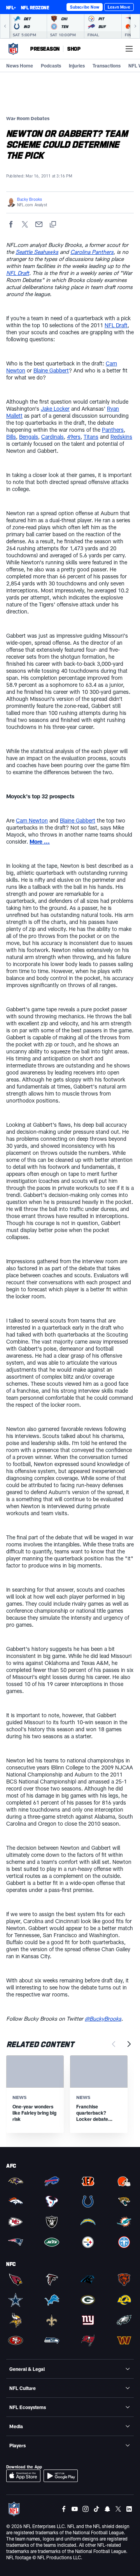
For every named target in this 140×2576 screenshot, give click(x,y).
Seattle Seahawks (37, 252)
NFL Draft (18, 273)
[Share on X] (25, 224)
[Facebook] (64, 2509)
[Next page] (129, 2044)
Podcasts (51, 66)
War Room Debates (28, 118)
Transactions (107, 66)
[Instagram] (86, 2509)
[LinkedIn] (129, 2509)
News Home (20, 66)
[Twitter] (118, 2509)
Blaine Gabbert (51, 370)
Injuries (77, 66)
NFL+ (11, 7)
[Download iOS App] (23, 2476)
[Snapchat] (107, 2509)
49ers (74, 437)
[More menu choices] (129, 49)
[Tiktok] (96, 2509)
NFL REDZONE (35, 7)
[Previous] (5, 26)
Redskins (121, 437)
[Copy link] (53, 224)
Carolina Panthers (92, 252)
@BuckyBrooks (103, 2018)
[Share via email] (39, 224)
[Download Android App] (61, 2476)
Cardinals (52, 437)
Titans (91, 437)
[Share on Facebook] (11, 224)
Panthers (113, 430)
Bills (11, 437)
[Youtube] (75, 2509)
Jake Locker (55, 409)
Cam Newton (32, 820)
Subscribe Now (85, 7)
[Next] (135, 26)
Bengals (29, 437)
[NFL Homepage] (13, 49)
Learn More (119, 7)
